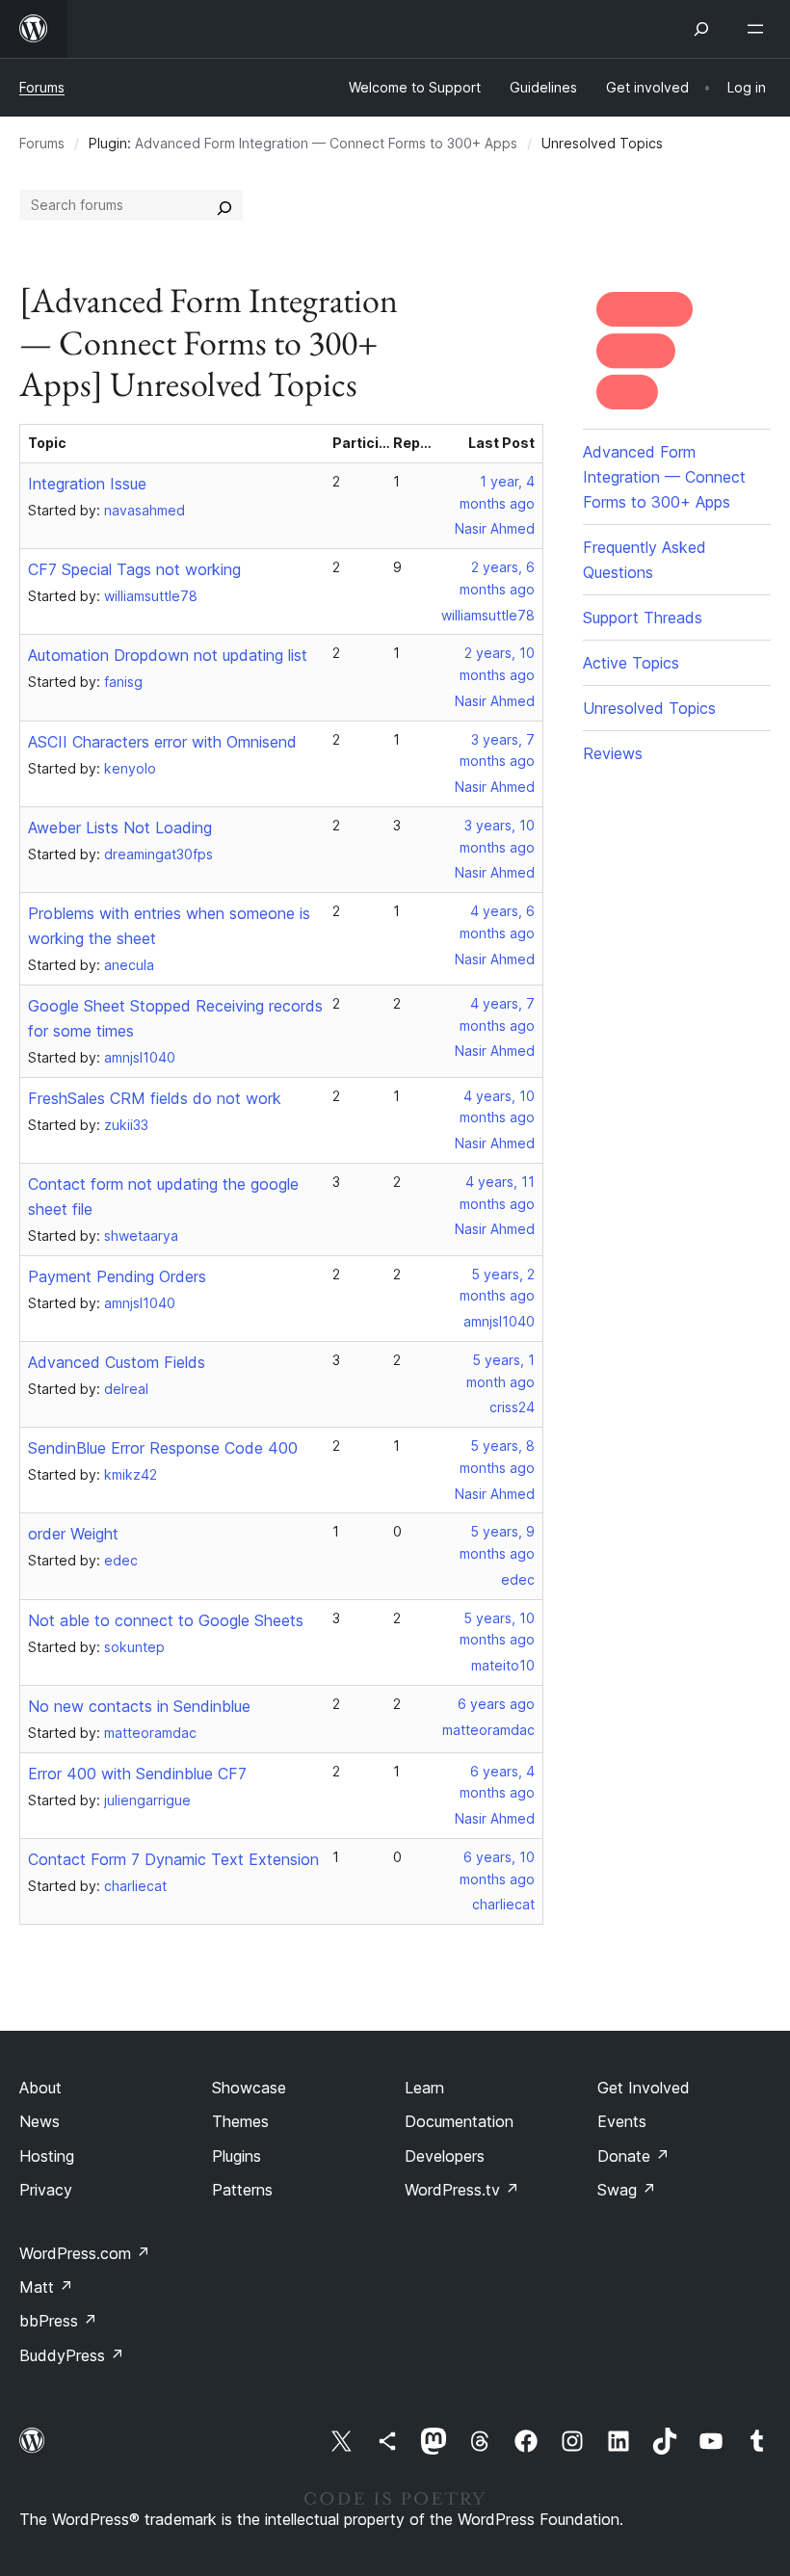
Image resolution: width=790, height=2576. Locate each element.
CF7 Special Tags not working (134, 569)
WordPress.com (85, 2253)
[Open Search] (701, 29)
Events (622, 2121)
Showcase (249, 2088)
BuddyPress (72, 2355)
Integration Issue (87, 484)
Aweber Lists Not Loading (120, 828)
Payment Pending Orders (117, 1276)
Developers (445, 2156)
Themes (240, 2121)
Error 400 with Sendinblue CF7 (137, 1774)
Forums (42, 87)
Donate (633, 2156)
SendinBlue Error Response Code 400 (163, 1448)
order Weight (73, 1534)
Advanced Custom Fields (117, 1362)
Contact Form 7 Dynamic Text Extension (173, 1859)
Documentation (459, 2121)
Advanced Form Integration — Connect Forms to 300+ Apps (326, 143)
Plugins (237, 2156)
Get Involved (644, 2088)
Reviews (613, 753)
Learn (424, 2088)
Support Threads (643, 618)
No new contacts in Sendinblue (139, 1706)
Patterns (242, 2190)
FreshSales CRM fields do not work (155, 1098)
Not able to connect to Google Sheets (166, 1620)
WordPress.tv (462, 2190)
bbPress (58, 2321)
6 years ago (496, 1704)
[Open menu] (759, 29)
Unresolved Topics (649, 708)
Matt (46, 2287)
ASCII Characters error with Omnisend (162, 742)
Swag (627, 2190)
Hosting (47, 2156)
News (39, 2121)
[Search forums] (224, 205)
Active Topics (631, 663)
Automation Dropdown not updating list (168, 655)
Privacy (46, 2190)
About (40, 2088)
